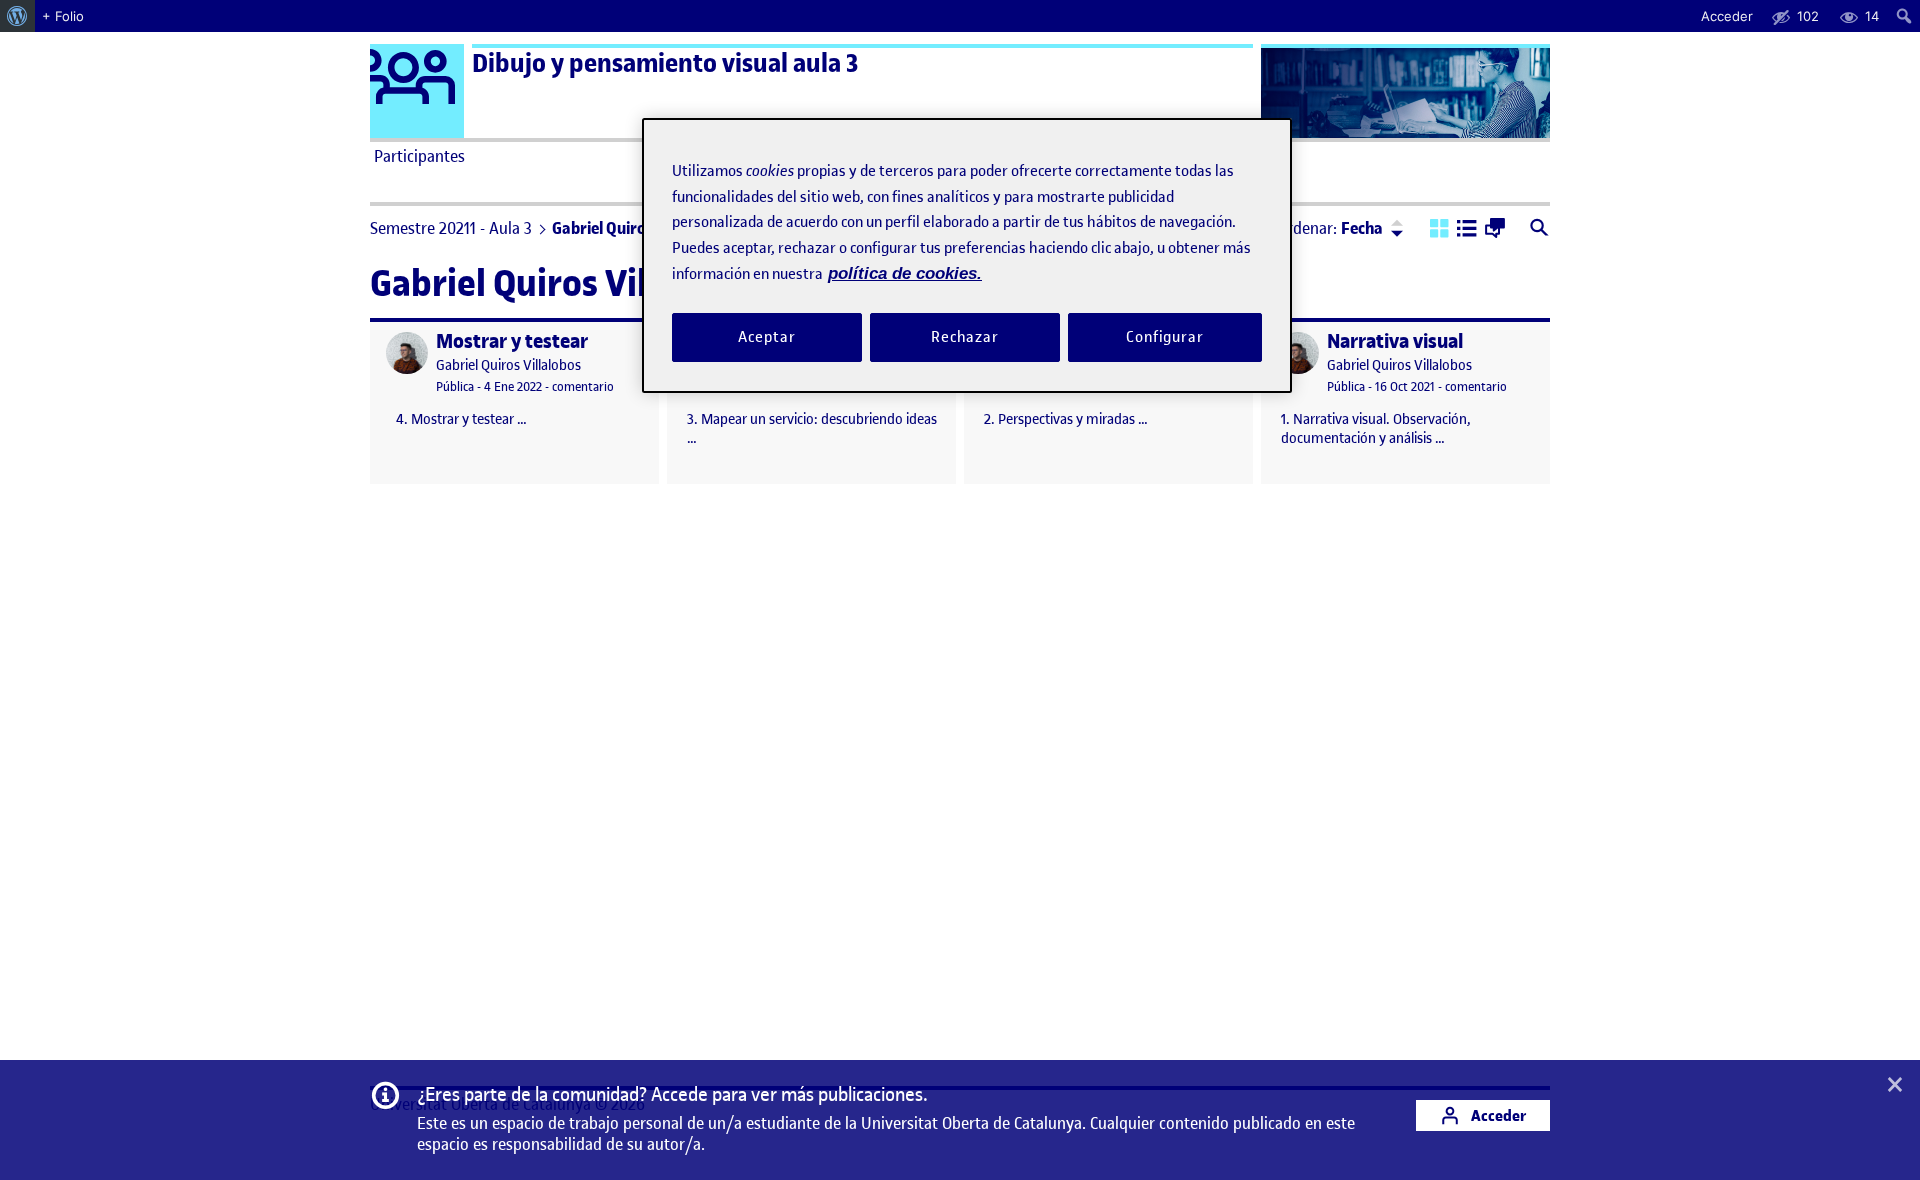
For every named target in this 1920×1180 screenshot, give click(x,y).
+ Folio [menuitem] (63, 16)
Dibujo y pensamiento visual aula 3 (665, 63)
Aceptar (766, 337)
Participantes (419, 156)
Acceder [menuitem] (1727, 16)
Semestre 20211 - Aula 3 (451, 228)
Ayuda (1188, 156)
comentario (583, 386)
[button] (1439, 230)
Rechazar (965, 337)
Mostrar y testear (512, 341)
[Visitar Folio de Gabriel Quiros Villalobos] (407, 353)
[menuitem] (17, 16)
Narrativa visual (1395, 341)
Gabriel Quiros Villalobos (508, 365)
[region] (967, 255)
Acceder (1497, 1115)
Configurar (1165, 337)
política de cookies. (905, 273)
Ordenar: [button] (1330, 228)
